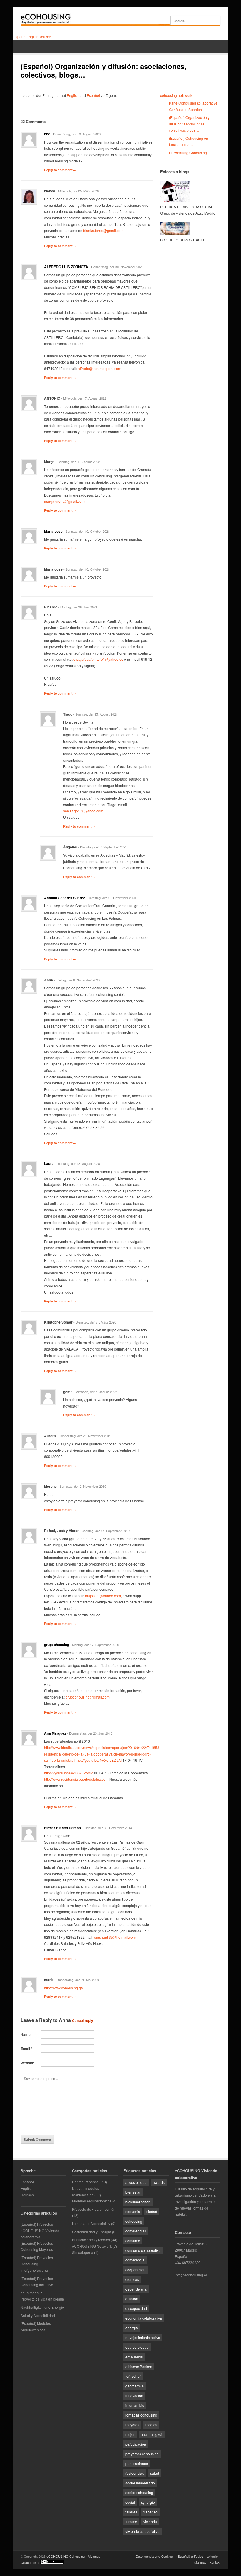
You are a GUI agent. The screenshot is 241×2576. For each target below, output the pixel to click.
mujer (130, 2434)
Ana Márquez (55, 1733)
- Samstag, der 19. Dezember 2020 (111, 898)
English (73, 95)
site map (200, 2562)
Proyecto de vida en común (42, 2299)
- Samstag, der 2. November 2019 (82, 1486)
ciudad (152, 2211)
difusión (132, 2299)
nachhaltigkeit (152, 2434)
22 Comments (33, 121)
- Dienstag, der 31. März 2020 (95, 1322)
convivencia (135, 2260)
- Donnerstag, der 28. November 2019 (84, 1436)
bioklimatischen (138, 2202)
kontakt (215, 2562)
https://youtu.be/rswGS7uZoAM (69, 1773)
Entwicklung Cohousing (188, 153)
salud (155, 2473)
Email (26, 2049)
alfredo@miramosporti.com (99, 368)
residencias (135, 2473)
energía (132, 2328)
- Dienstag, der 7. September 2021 (102, 847)
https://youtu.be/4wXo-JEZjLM (98, 1760)
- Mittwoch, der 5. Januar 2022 (95, 1392)
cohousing (134, 2221)
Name (27, 2034)
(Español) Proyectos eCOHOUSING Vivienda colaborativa (40, 2230)
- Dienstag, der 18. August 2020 (77, 1163)
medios (151, 2425)
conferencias (136, 2231)
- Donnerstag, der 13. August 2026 (76, 134)
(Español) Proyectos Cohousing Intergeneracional (37, 2264)
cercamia (133, 2211)
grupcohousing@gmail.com (88, 1697)
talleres (131, 2512)
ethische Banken (139, 2366)
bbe (47, 134)
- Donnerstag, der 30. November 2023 (116, 267)
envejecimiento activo (143, 2337)
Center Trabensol (86, 2182)
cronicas (132, 2279)
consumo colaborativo (143, 2250)
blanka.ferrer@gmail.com (103, 230)
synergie (148, 2502)
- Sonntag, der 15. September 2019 (105, 1531)
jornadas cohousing (141, 2415)
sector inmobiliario (140, 2483)
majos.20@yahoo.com (103, 1596)
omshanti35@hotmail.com (115, 1937)
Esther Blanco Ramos (62, 1828)
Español (93, 95)
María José (53, 531)
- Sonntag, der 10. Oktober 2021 (87, 531)
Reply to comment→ (60, 170)
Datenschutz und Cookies (154, 2556)
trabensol (151, 2512)
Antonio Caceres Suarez (65, 898)
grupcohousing (57, 1645)
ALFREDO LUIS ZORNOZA (66, 267)
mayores (132, 2425)
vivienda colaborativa (143, 2531)
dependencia (136, 2289)
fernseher (133, 2376)
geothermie (135, 2386)
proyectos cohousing (142, 2454)
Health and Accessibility (91, 2223)
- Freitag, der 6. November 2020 (77, 980)
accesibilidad (136, 2182)
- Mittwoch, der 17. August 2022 (84, 398)
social (130, 2502)
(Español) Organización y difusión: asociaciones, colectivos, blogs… (189, 124)
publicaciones (137, 2463)
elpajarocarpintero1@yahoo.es (98, 659)
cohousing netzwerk (176, 95)
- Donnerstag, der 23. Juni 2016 (90, 1733)
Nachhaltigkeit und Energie (42, 2307)
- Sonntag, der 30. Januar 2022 (78, 462)
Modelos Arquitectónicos (92, 2201)
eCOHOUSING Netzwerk (92, 2246)
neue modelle (32, 2293)
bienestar (133, 2192)
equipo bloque (137, 2347)
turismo (131, 2522)
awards (159, 2182)
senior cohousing (139, 2492)
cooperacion (135, 2270)
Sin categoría (83, 2252)
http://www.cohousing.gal (64, 1988)
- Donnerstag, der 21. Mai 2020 (77, 1980)
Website (27, 2063)
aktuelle (212, 2556)
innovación (134, 2396)
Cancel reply (83, 2020)
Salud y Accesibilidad (38, 2315)
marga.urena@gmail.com (64, 501)
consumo (133, 2240)
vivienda (150, 2522)
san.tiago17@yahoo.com (83, 811)
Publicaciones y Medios (91, 2240)
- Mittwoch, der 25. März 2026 (77, 191)
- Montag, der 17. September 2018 (94, 1645)
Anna (65, 2020)
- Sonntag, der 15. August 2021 (95, 714)
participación (136, 2444)
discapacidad (136, 2308)
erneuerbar (134, 2357)
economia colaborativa (144, 2318)
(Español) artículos (190, 2556)
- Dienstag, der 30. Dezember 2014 (107, 1828)
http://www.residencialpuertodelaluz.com (76, 1779)
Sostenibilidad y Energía (92, 2232)
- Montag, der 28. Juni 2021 (78, 607)
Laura (49, 1163)
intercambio (135, 2405)
